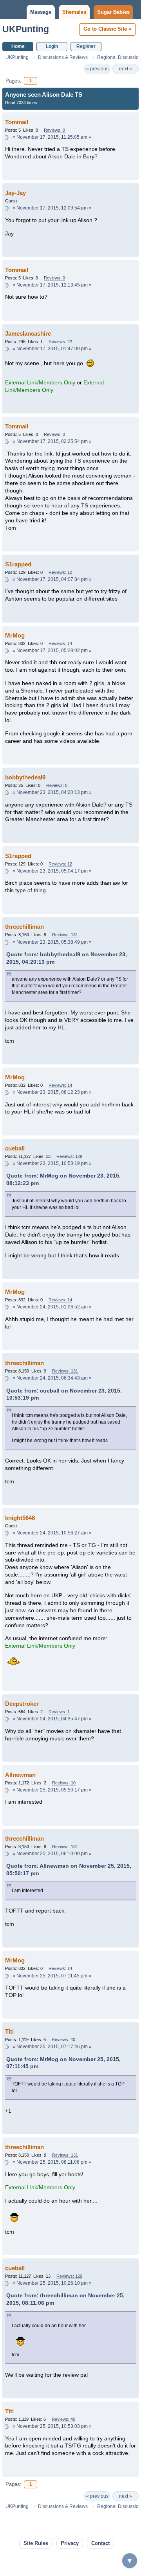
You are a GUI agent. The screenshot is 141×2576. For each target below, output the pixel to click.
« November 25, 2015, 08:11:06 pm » (52, 2162)
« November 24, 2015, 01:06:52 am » (52, 1307)
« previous (97, 69)
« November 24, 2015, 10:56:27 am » (52, 1533)
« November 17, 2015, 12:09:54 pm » (52, 208)
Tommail (17, 122)
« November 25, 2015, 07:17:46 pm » (52, 2047)
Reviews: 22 (60, 342)
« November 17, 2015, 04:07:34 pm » (52, 579)
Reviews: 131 (65, 935)
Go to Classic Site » (107, 29)
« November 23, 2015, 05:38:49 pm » (52, 942)
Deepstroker (22, 1704)
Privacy (70, 2543)
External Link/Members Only (40, 383)
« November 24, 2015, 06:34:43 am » (52, 1378)
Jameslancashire (28, 333)
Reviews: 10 (64, 1783)
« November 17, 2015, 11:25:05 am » (52, 137)
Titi (9, 2031)
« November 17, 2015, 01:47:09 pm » (52, 349)
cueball (15, 1148)
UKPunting (26, 29)
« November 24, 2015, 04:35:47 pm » (52, 1719)
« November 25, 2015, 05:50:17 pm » (52, 1790)
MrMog (15, 635)
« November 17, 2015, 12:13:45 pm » (52, 285)
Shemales (74, 12)
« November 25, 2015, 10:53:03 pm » (52, 2426)
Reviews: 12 (60, 572)
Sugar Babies (113, 12)
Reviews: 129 (69, 1156)
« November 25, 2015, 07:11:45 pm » (52, 1976)
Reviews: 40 (63, 2039)
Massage (41, 12)
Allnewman (20, 1775)
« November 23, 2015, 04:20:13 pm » (52, 792)
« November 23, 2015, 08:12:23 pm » (52, 1092)
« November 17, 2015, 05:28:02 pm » (52, 650)
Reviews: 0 (54, 130)
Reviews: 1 (59, 1712)
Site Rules (36, 2543)
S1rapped (18, 564)
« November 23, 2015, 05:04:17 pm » (52, 871)
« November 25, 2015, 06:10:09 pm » (52, 1854)
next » (126, 69)
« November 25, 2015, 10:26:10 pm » (52, 2283)
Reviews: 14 (60, 643)
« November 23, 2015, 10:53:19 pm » (52, 1163)
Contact (100, 2543)
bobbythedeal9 (25, 777)
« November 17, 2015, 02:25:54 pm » (52, 441)
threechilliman (24, 927)
